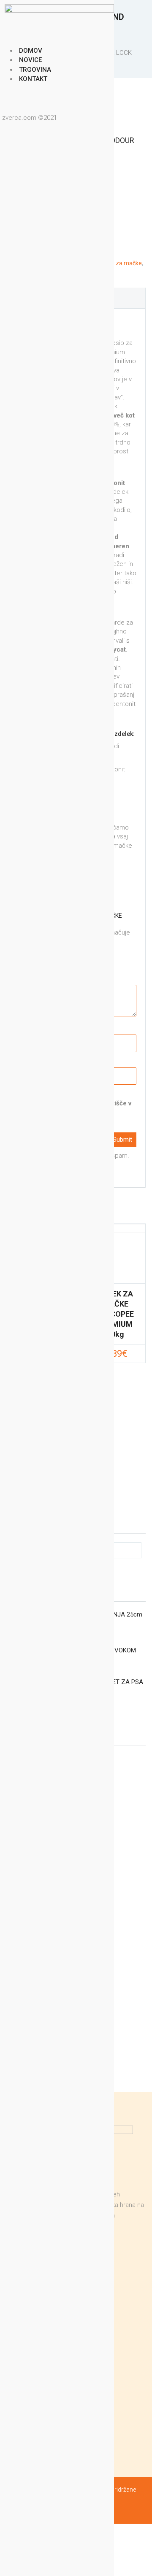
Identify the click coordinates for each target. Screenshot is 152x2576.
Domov (31, 51)
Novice (30, 60)
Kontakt (33, 79)
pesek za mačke (120, 263)
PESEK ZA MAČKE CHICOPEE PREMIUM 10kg (116, 1314)
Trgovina (35, 70)
